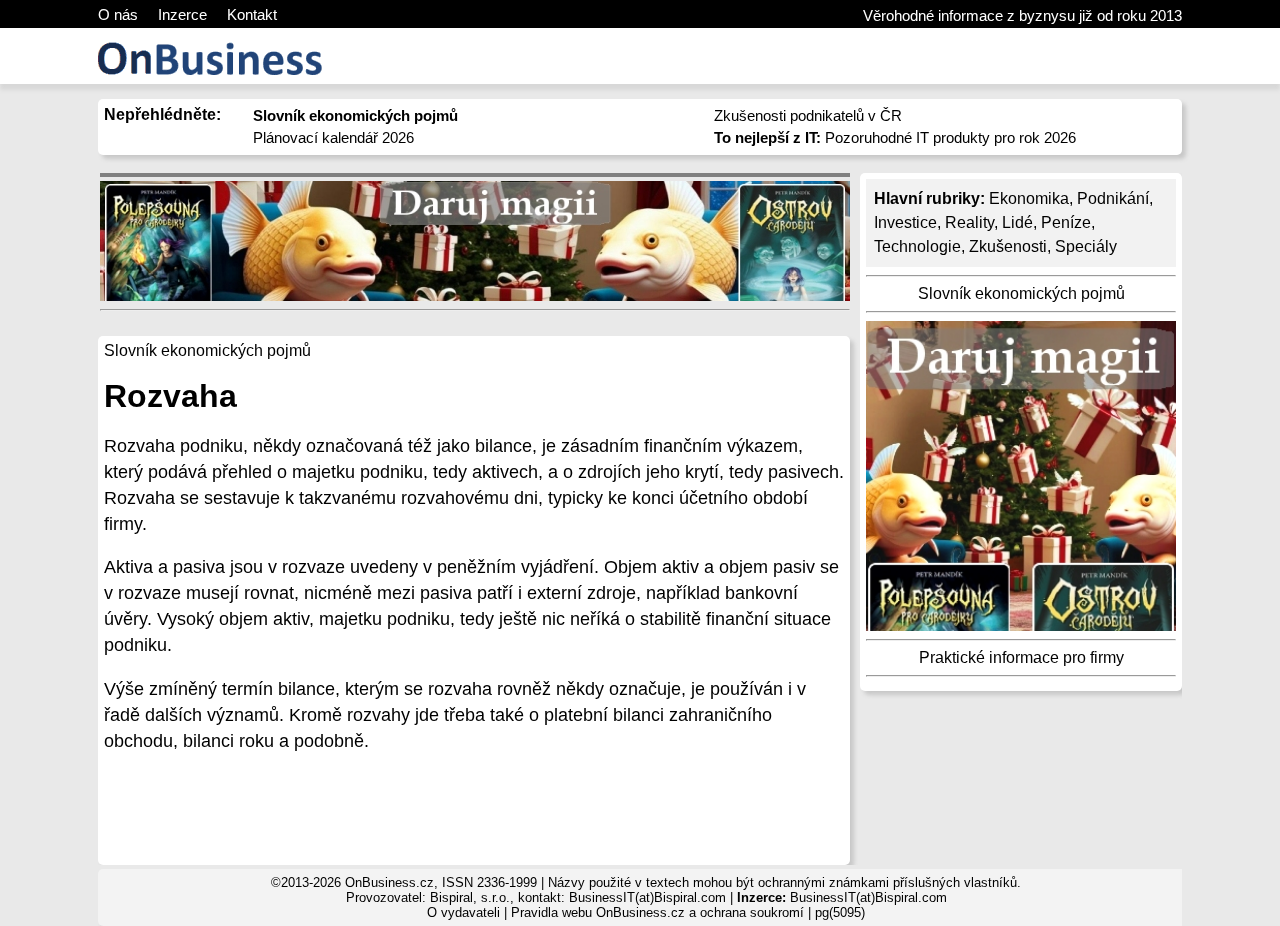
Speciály (1086, 246)
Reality (969, 222)
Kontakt (252, 14)
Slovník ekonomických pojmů (1021, 293)
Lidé (1017, 222)
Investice (905, 222)
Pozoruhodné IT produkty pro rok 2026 (895, 137)
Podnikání (1113, 198)
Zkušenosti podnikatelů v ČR (808, 115)
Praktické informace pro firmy (1021, 657)
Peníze (1066, 222)
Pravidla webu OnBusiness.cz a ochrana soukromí (657, 912)
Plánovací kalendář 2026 (333, 137)
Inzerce (182, 14)
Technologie (917, 246)
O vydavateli (463, 912)
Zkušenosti (1008, 246)
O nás (118, 14)
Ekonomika (1029, 198)
